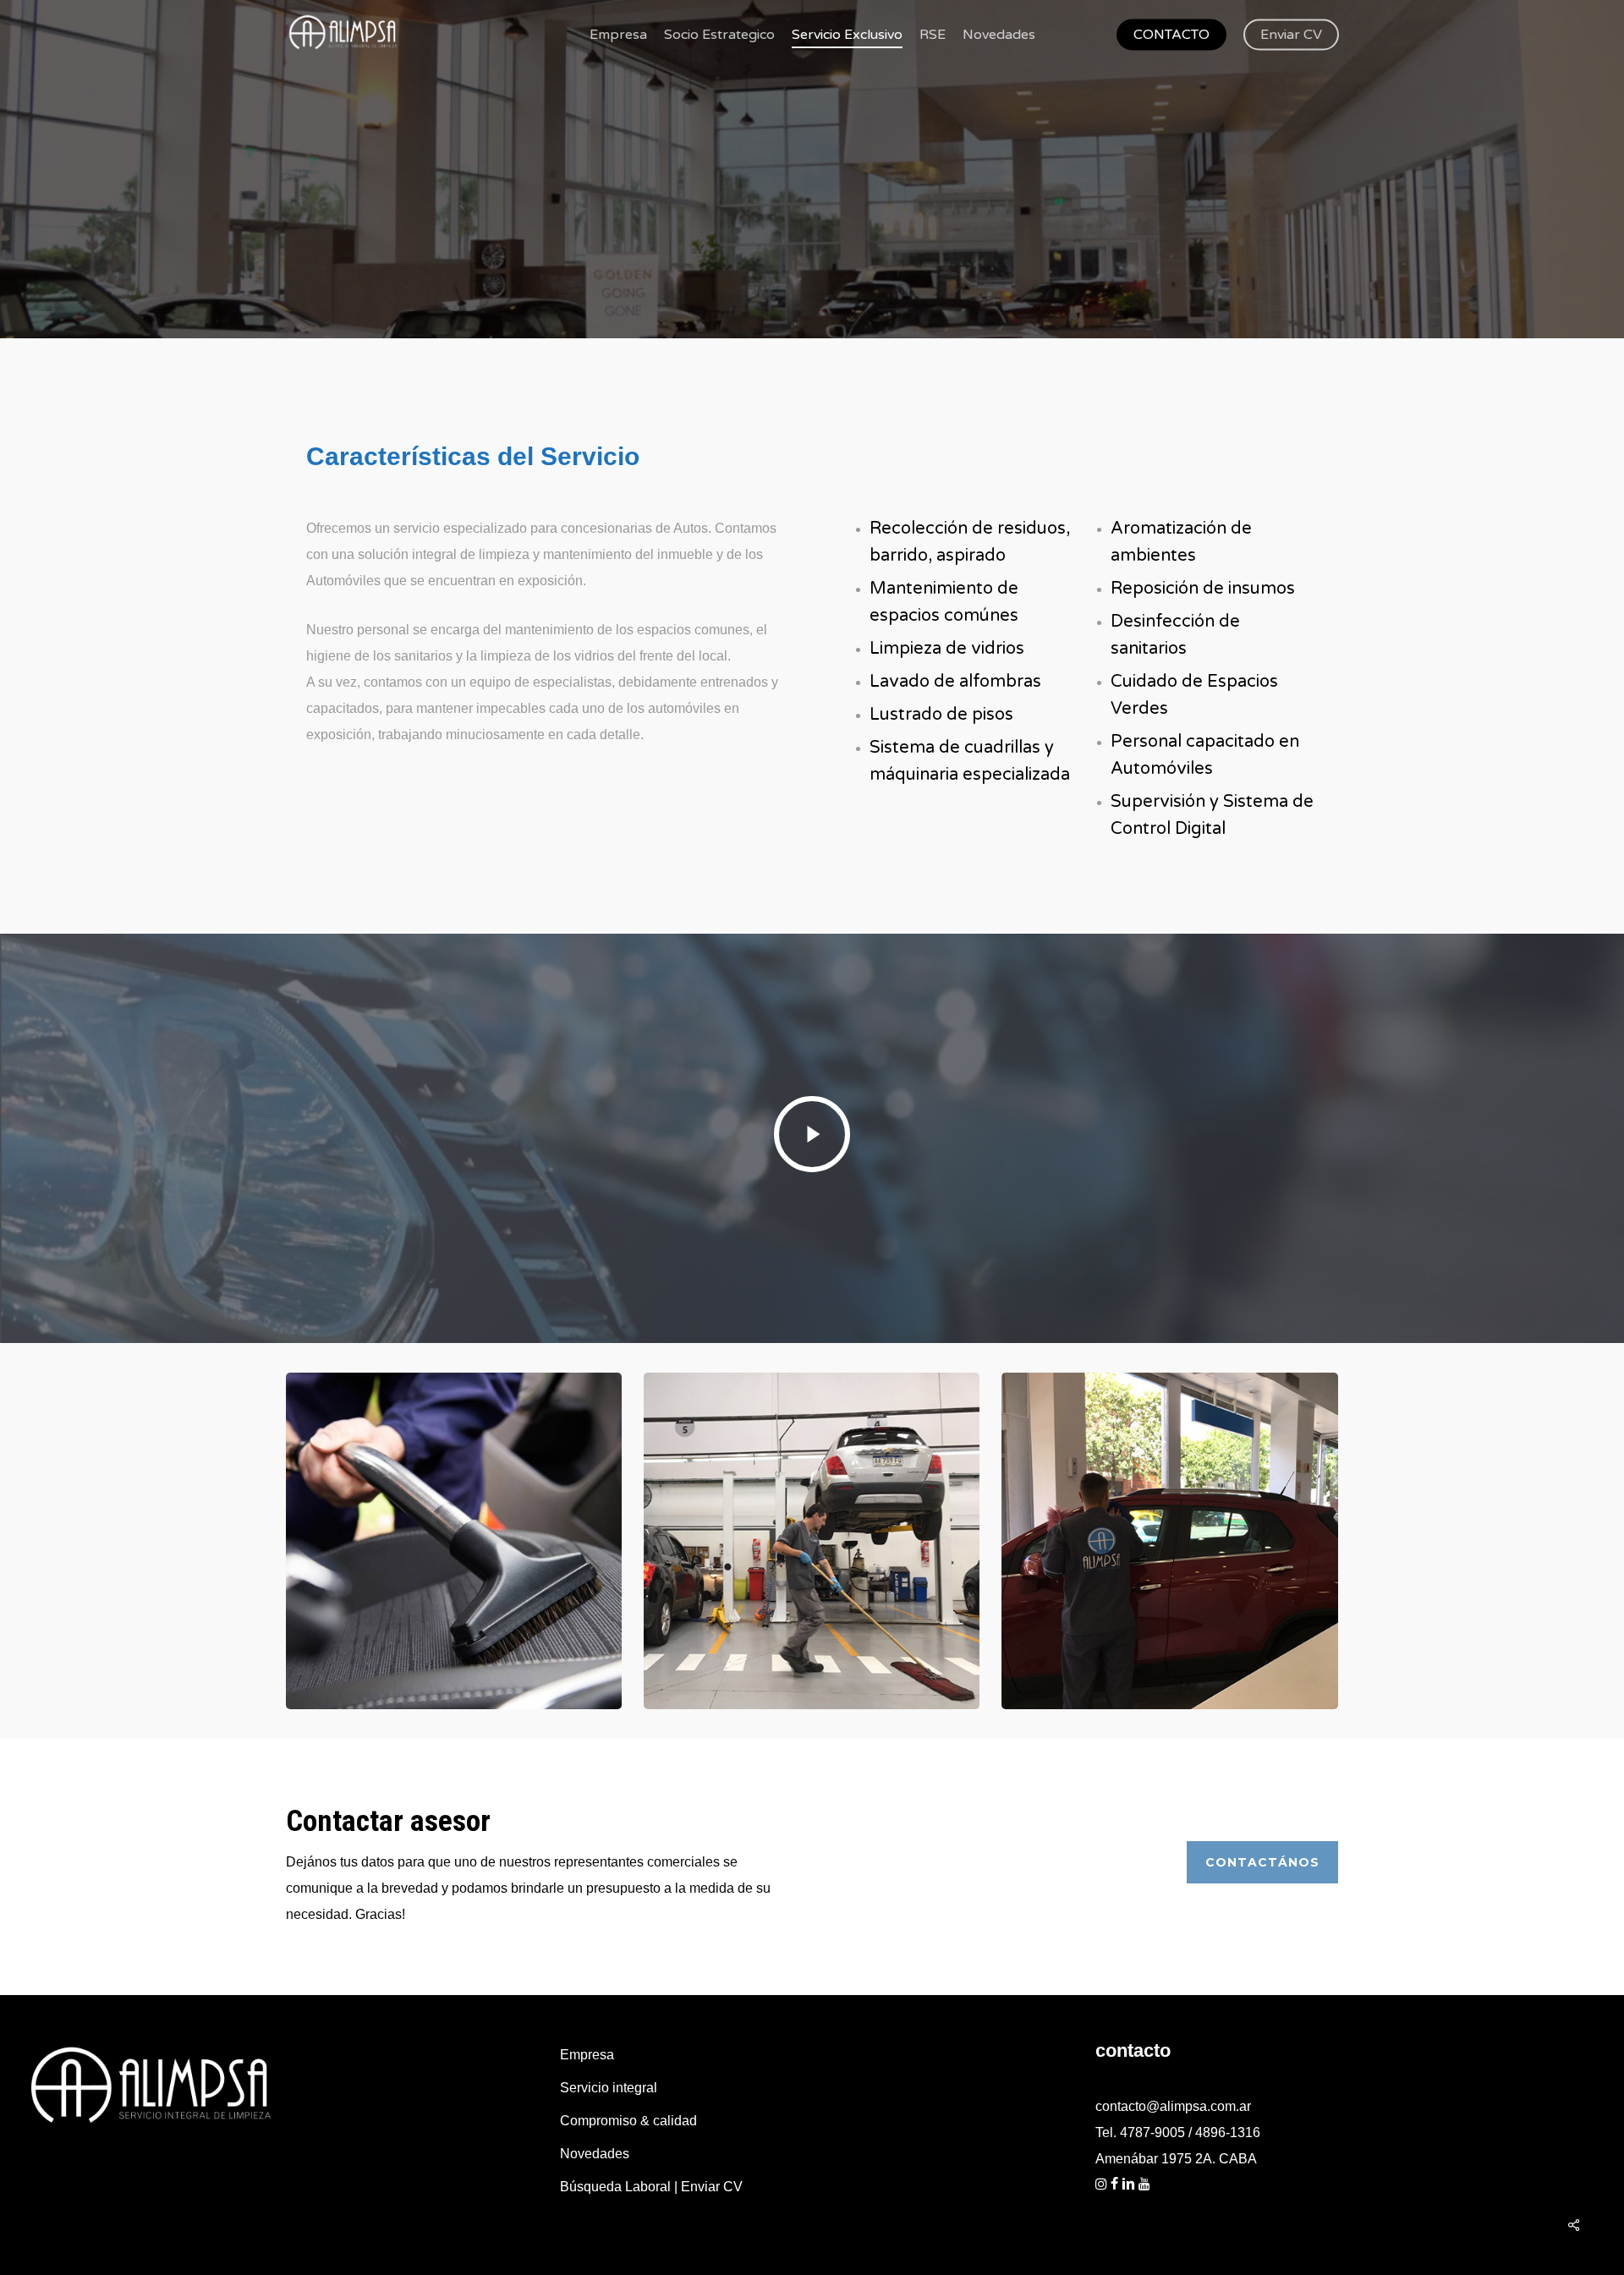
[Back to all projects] (299, 307)
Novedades (595, 2154)
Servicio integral (609, 2088)
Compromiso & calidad (628, 2121)
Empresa (587, 2055)
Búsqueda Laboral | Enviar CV (651, 2187)
